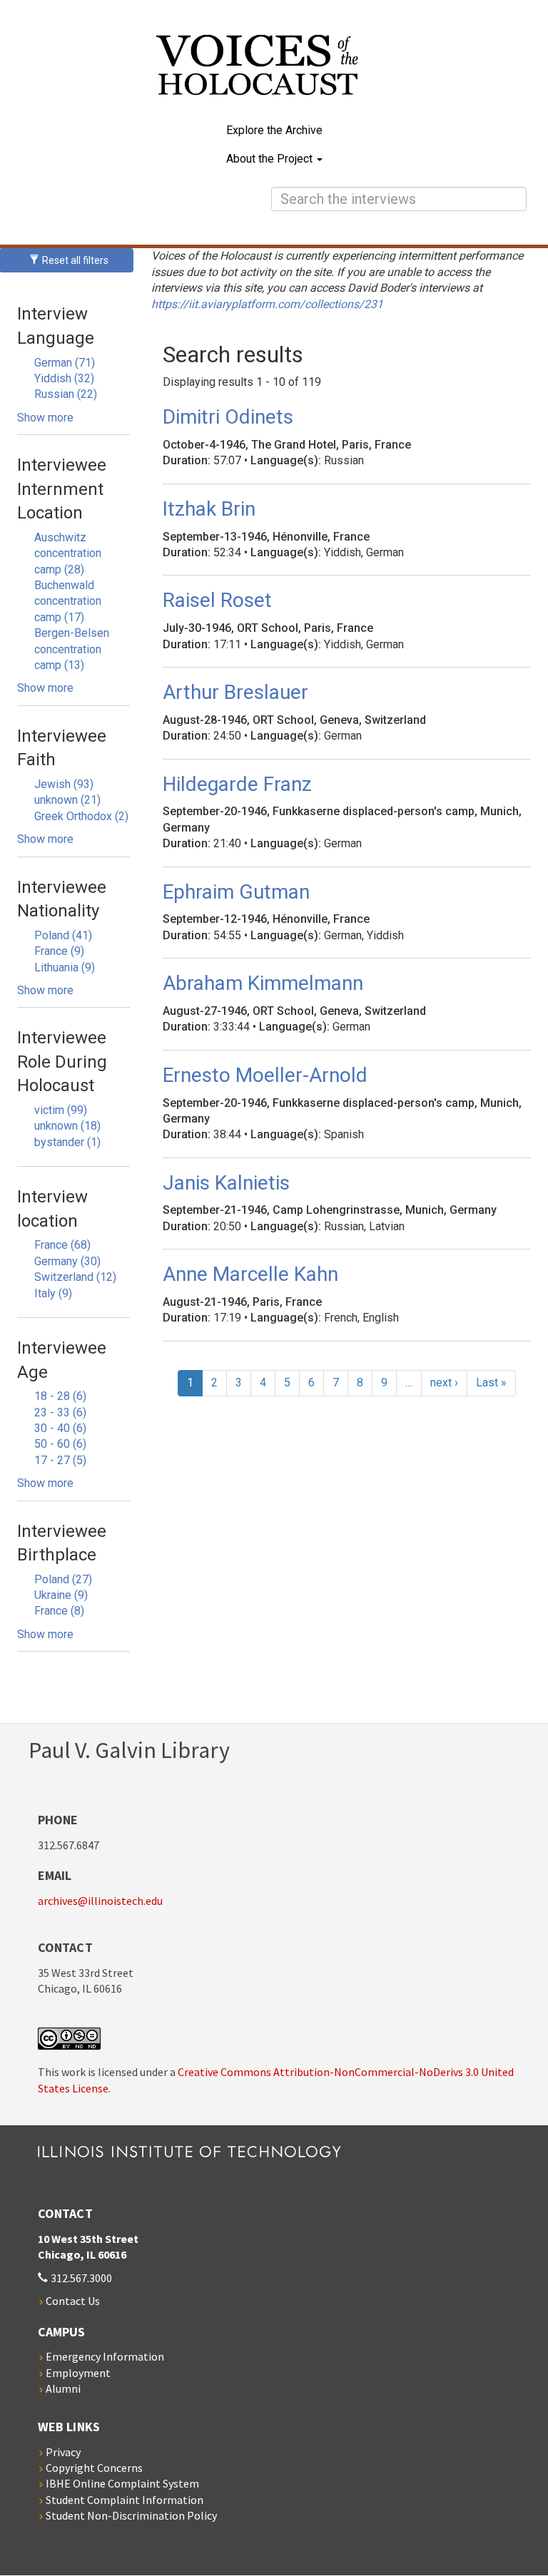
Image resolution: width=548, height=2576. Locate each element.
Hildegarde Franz (237, 784)
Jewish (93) (64, 784)
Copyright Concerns (94, 2468)
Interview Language (56, 326)
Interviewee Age (62, 1360)
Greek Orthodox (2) (81, 816)
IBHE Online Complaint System (122, 2483)
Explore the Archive (274, 130)
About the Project (271, 159)
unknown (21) (67, 800)
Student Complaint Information (125, 2500)
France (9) (59, 951)
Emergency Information (105, 2356)
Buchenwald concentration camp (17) (68, 601)
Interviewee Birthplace (62, 1543)
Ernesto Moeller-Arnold (265, 1075)
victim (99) (61, 1110)
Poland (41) (63, 935)
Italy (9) (53, 1293)
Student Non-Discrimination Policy (131, 2515)
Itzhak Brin (209, 509)
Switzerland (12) (75, 1277)
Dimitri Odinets (228, 417)
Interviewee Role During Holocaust (62, 1062)
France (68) (62, 1245)
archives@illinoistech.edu (100, 1901)
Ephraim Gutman (236, 892)
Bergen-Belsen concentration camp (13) (72, 649)
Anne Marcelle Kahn (250, 1274)
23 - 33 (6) (60, 1412)
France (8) (59, 1611)
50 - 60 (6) (60, 1444)
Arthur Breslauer (235, 692)
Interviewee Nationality (62, 899)
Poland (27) (63, 1579)
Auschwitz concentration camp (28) (68, 553)
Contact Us (73, 2301)
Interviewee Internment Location (62, 489)
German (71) (65, 363)
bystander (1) (67, 1142)
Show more (45, 418)
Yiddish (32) (64, 378)
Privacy (63, 2452)
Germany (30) (67, 1261)
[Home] (274, 75)
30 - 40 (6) (60, 1428)
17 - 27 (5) (60, 1460)
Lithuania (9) (65, 967)
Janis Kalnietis (226, 1183)
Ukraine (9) (61, 1595)
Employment (78, 2373)
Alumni (63, 2388)
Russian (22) (66, 394)
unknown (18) (67, 1126)
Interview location (52, 1209)
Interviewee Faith (62, 748)
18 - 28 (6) (60, 1396)
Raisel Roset (217, 600)
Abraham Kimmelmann (263, 983)
